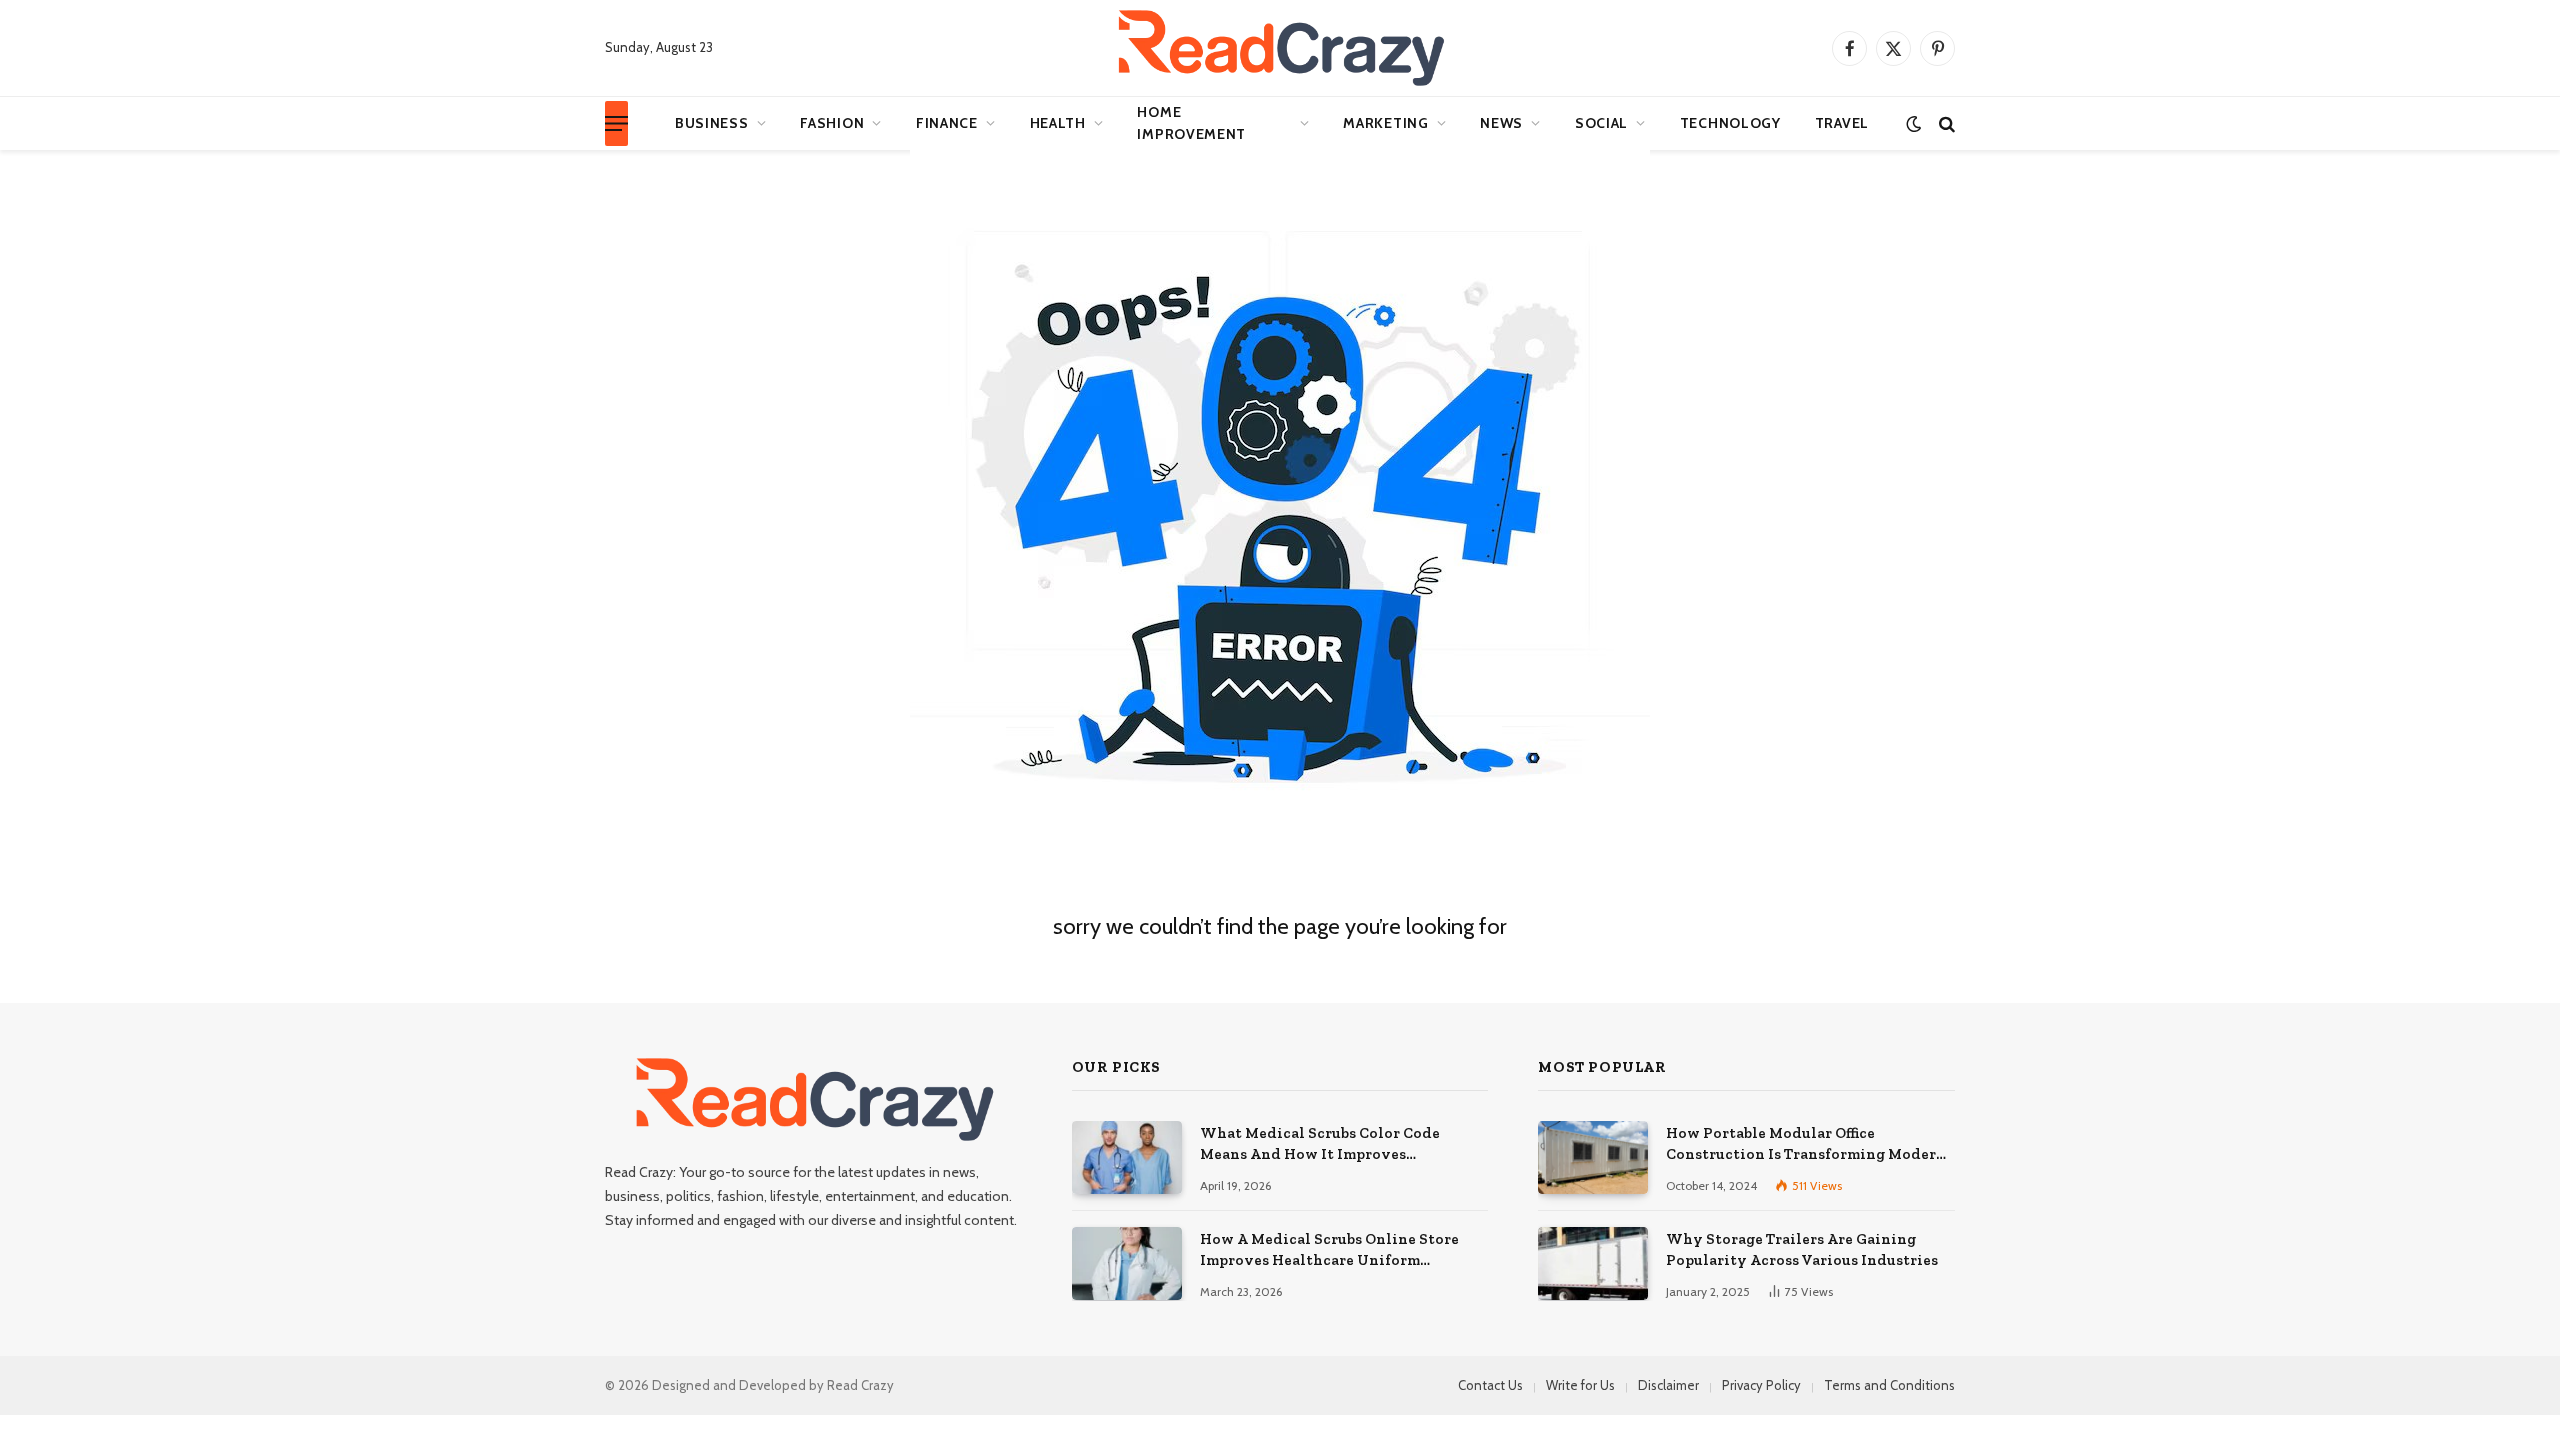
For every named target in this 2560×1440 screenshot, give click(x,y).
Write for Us (1580, 1385)
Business (712, 123)
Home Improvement (1191, 123)
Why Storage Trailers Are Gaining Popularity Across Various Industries (1802, 1249)
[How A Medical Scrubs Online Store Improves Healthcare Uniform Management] (1127, 1263)
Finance (947, 123)
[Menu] (616, 123)
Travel (1842, 123)
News (1501, 123)
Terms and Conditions (1889, 1385)
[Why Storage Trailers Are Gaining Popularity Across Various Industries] (1593, 1263)
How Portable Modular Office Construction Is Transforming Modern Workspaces (1806, 1145)
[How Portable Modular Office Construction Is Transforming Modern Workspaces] (1593, 1157)
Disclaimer (1668, 1385)
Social (1601, 123)
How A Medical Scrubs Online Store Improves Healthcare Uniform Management (1329, 1251)
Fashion (832, 123)
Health (1058, 123)
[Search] (1945, 123)
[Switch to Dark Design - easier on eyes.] (1913, 123)
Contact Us (1490, 1385)
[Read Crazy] (1280, 48)
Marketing (1385, 123)
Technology (1730, 123)
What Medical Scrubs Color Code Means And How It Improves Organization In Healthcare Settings (1334, 1145)
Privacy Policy (1761, 1385)
